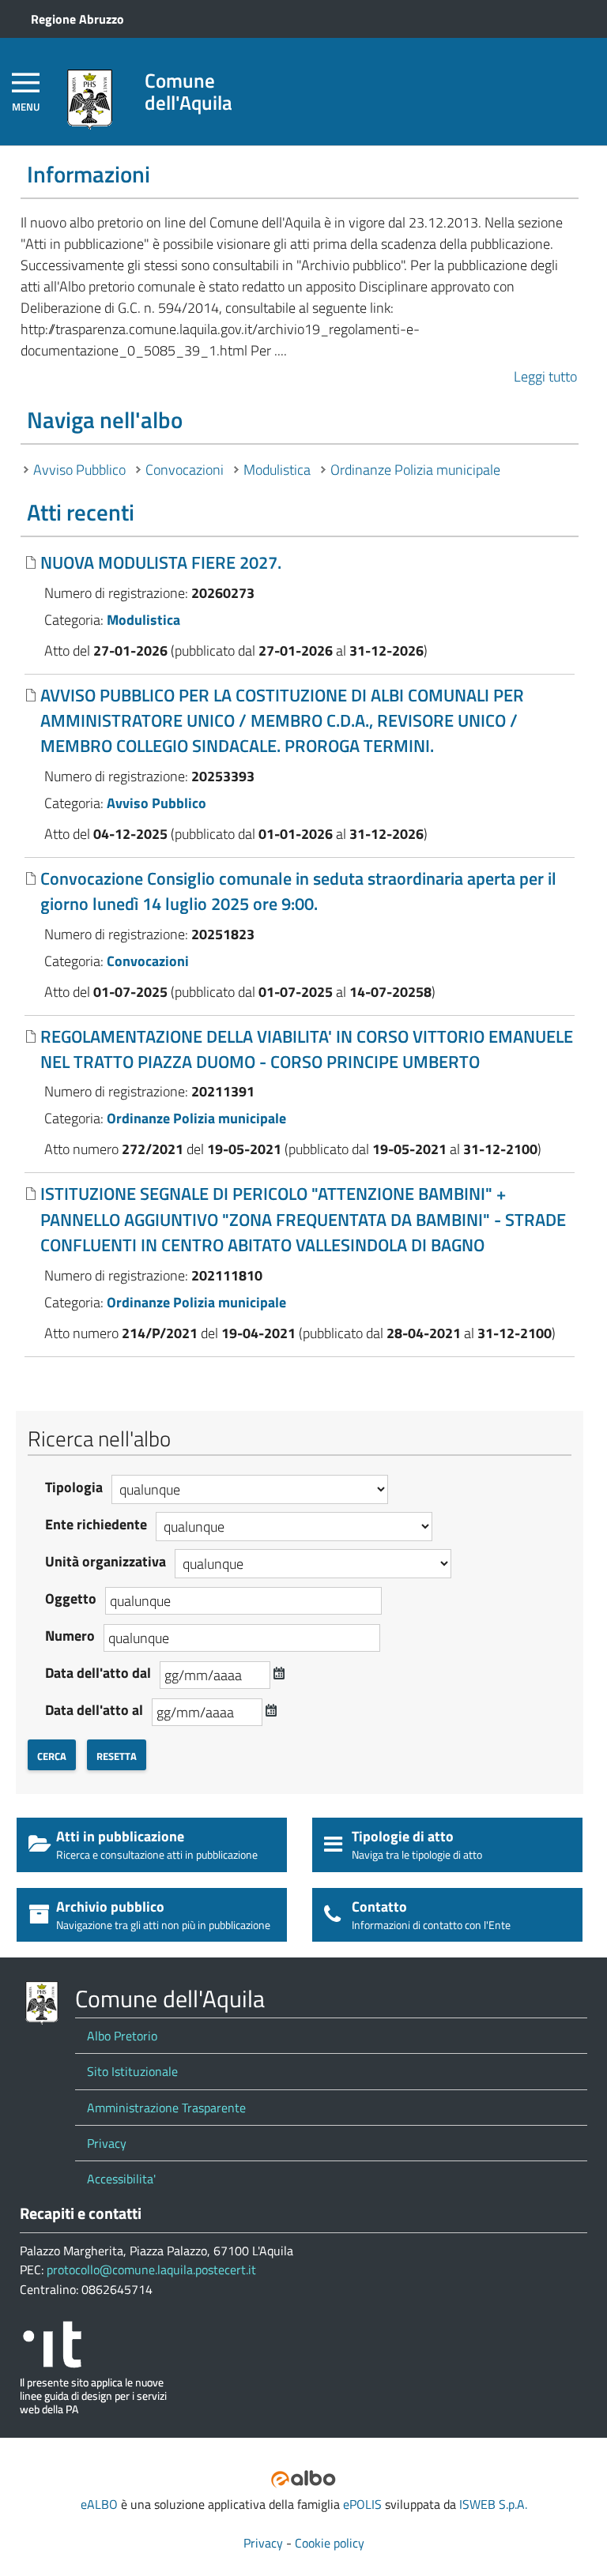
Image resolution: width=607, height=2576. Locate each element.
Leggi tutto (545, 376)
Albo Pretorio (122, 2036)
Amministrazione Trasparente (166, 2108)
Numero (70, 1636)
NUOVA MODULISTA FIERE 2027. (161, 562)
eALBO (99, 2504)
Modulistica (277, 470)
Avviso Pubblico (79, 470)
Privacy (107, 2143)
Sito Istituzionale (132, 2071)
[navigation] (26, 91)
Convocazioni (185, 470)
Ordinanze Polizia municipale (415, 470)
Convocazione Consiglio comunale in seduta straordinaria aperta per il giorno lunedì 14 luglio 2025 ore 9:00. (298, 891)
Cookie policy (330, 2543)
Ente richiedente (96, 1524)
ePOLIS (362, 2504)
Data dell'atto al (94, 1710)
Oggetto (71, 1598)
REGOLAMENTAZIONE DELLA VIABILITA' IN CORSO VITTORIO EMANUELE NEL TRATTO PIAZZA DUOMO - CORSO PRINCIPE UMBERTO (307, 1049)
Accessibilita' (121, 2179)
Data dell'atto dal (98, 1673)
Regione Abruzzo (77, 19)
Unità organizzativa (106, 1561)
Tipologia (74, 1487)
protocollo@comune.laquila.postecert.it (151, 2270)
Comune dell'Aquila (189, 91)
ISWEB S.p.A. (493, 2504)
